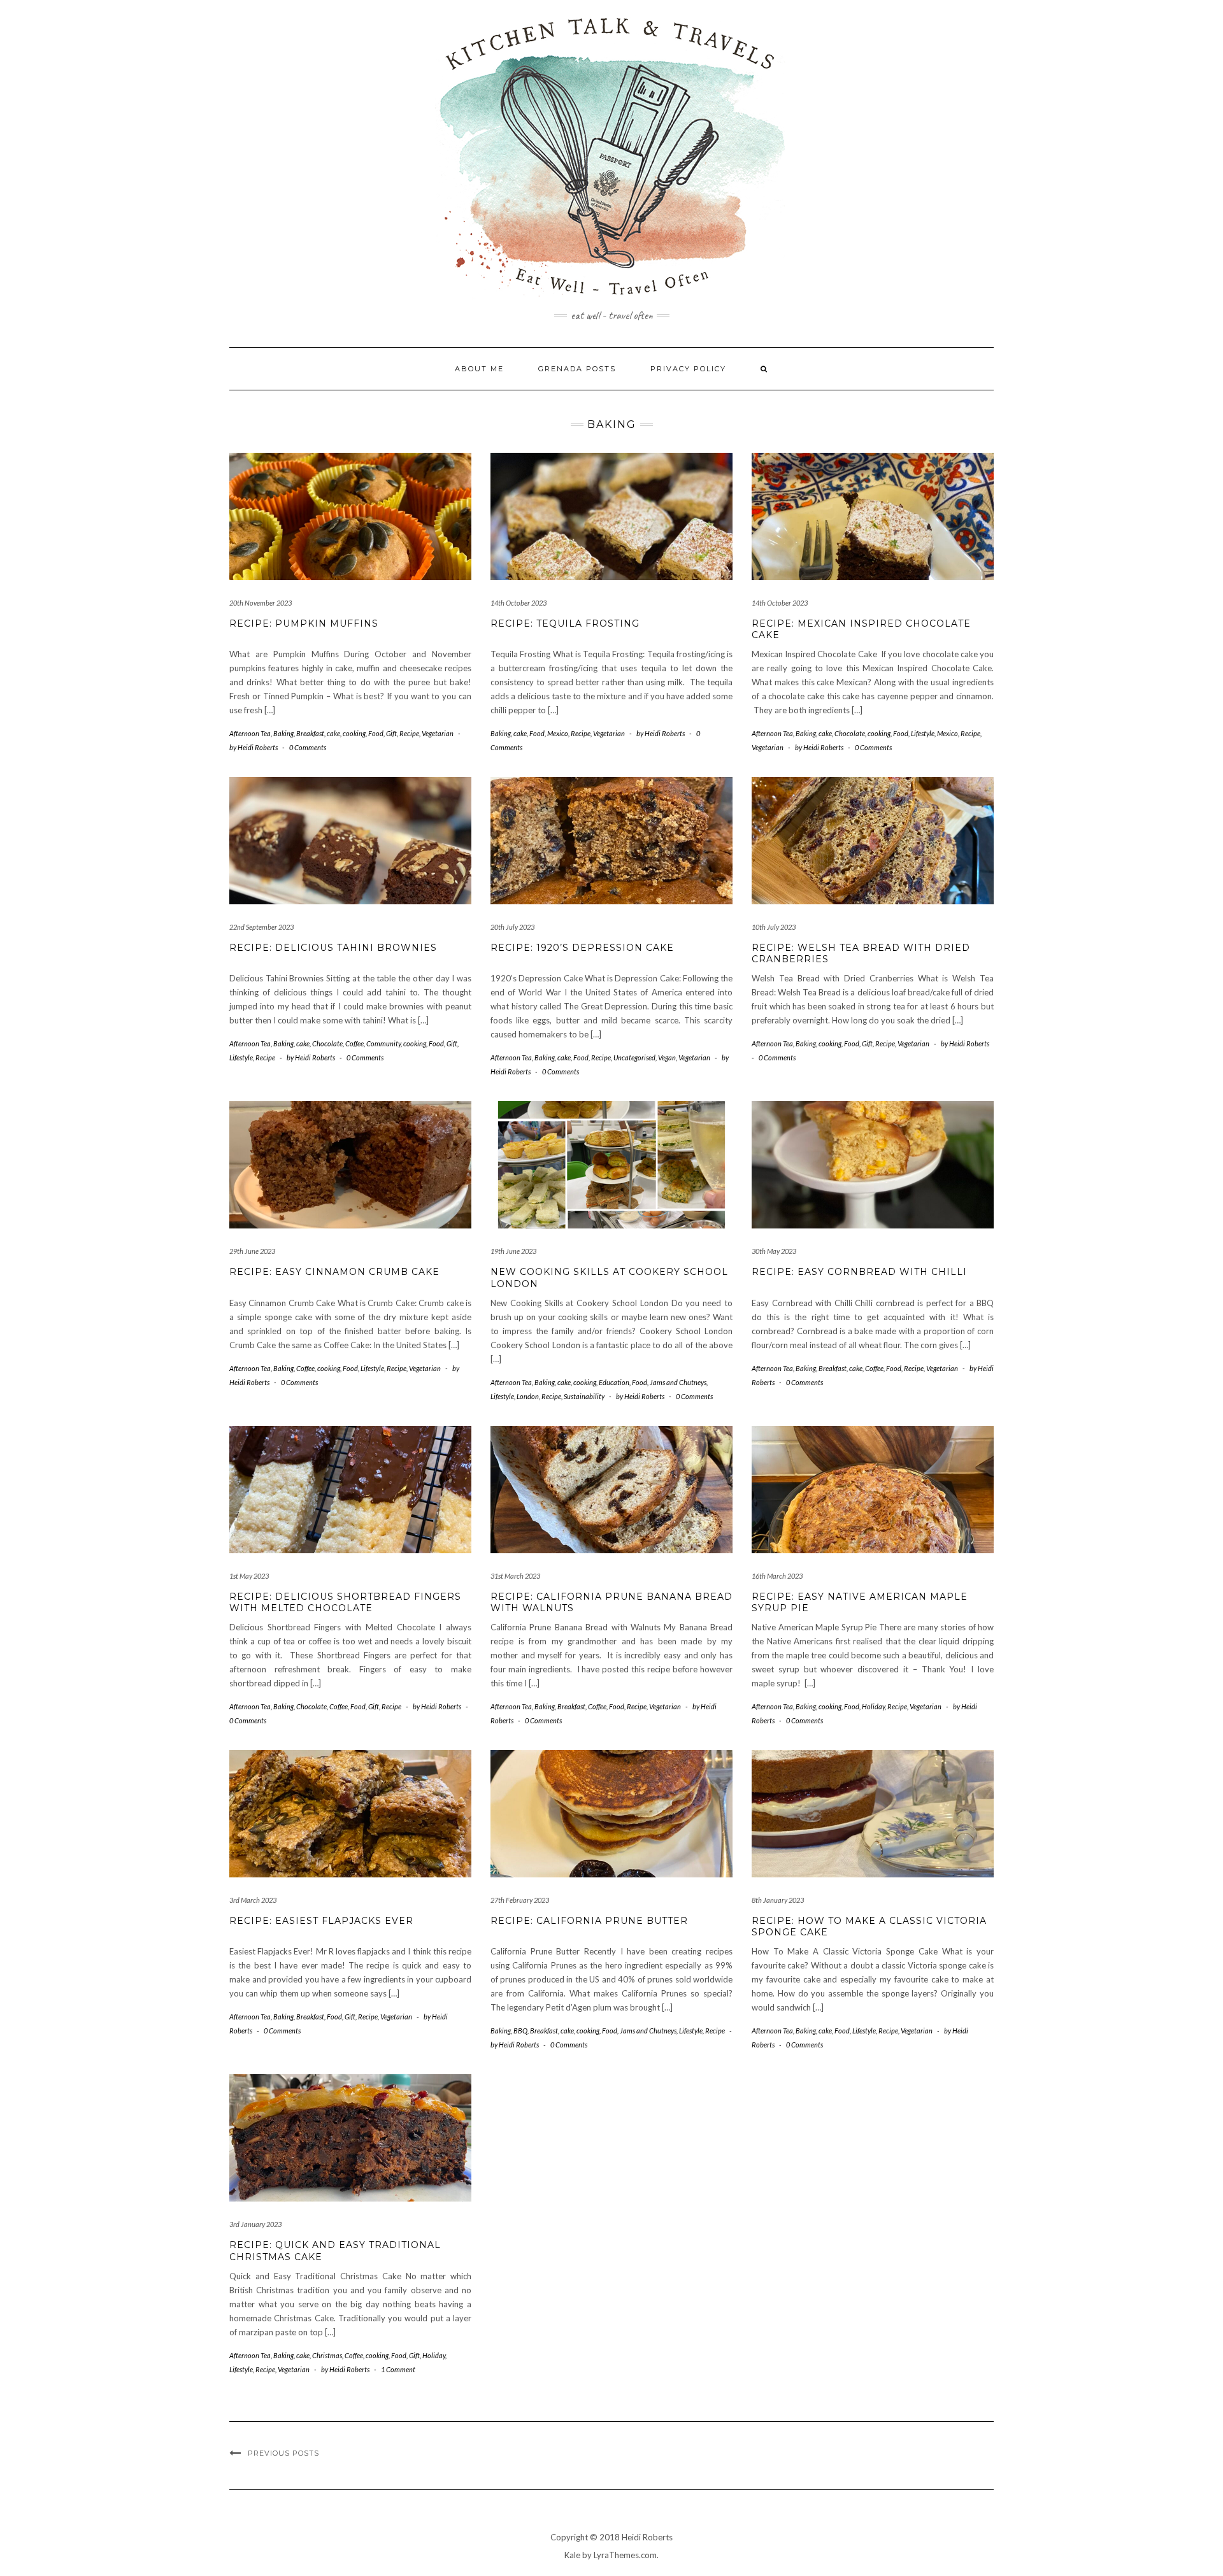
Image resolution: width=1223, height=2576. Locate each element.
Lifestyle (923, 733)
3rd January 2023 (255, 2224)
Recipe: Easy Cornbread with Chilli (859, 1272)
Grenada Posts (577, 369)
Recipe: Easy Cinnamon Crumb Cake (334, 1272)
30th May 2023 (774, 1251)
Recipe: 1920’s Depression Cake (582, 948)
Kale (572, 2555)
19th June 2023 (513, 1251)
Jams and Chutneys (678, 1382)
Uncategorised (634, 1057)
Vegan (667, 1057)
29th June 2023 (252, 1251)
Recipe (409, 733)
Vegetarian (438, 733)
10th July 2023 (774, 927)
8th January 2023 (778, 1900)
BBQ (520, 2031)
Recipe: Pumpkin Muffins (304, 623)
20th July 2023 (512, 927)
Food (376, 733)
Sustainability (584, 1396)
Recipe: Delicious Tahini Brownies (333, 948)
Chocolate (850, 733)
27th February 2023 (520, 1900)
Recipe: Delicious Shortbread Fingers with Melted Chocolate (345, 1602)
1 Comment (398, 2369)
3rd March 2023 (253, 1900)
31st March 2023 (515, 1576)
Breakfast (310, 733)
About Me (479, 369)
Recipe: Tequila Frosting (565, 623)
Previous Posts (283, 2453)
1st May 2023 (249, 1576)
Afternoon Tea (250, 733)
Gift (391, 733)
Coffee (354, 1043)
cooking (354, 733)
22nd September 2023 (261, 927)
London (528, 1396)
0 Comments (308, 747)
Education (614, 1382)
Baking (283, 733)
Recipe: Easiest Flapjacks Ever (321, 1921)
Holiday (873, 1706)
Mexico (558, 733)
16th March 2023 (777, 1576)
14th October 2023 (519, 603)
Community (383, 1043)
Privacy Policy (688, 369)
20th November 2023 (261, 603)
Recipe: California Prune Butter (589, 1921)
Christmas (327, 2355)
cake (333, 733)
